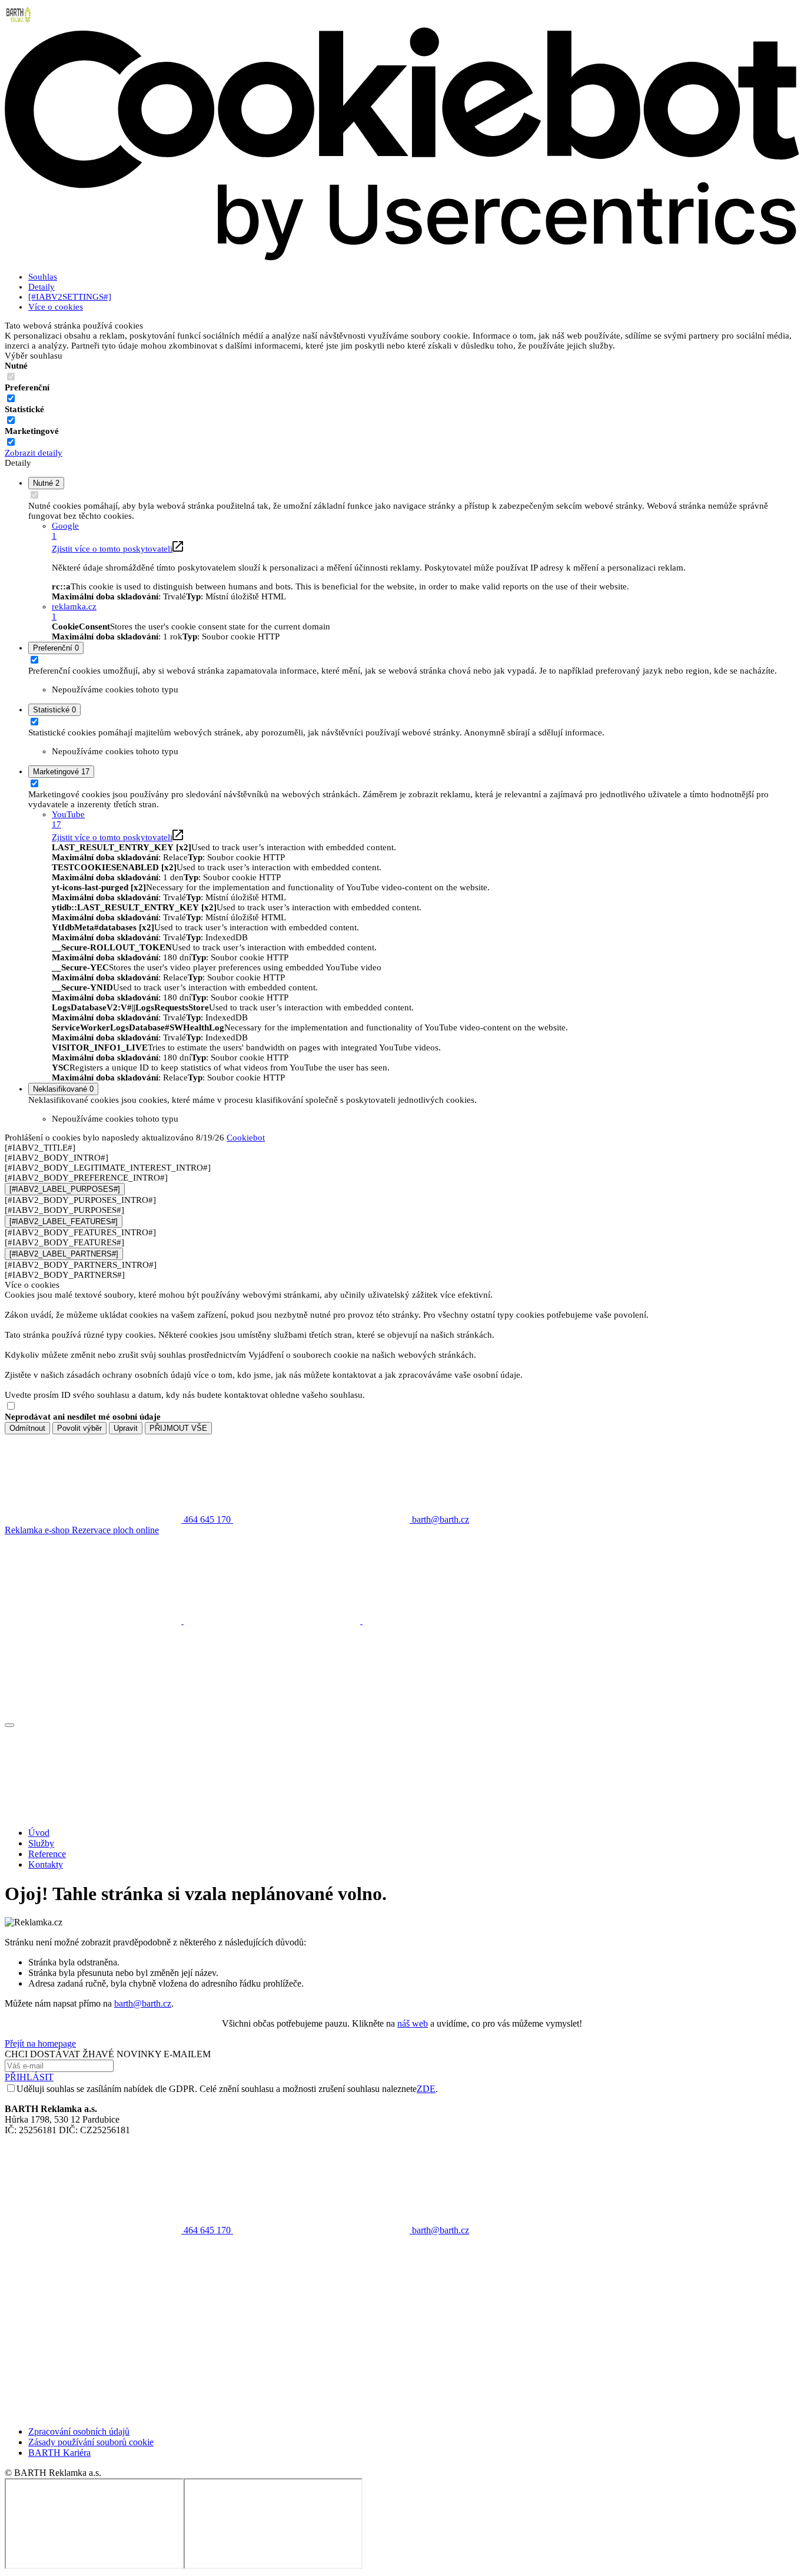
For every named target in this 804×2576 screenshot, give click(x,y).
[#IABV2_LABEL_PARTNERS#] (64, 1254)
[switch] (11, 398)
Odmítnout (27, 1428)
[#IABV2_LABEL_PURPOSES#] (65, 1189)
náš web (413, 2023)
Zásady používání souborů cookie (91, 2442)
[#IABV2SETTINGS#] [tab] (70, 297)
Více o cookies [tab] (56, 307)
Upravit (126, 1428)
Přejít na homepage (40, 2043)
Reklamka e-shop (38, 1530)
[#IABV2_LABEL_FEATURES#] (64, 1221)
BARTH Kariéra (59, 2453)
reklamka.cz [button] (74, 611)
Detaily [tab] (41, 287)
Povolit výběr (79, 1428)
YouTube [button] (68, 819)
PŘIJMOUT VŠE (178, 1428)
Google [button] (65, 531)
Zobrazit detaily (34, 453)
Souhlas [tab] (43, 277)
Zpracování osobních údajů (79, 2431)
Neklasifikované (63, 1089)
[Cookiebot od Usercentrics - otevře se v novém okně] (402, 258)
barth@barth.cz (143, 2003)
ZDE (426, 2089)
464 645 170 (207, 2230)
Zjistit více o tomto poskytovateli (112, 549)
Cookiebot (246, 1138)
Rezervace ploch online (115, 1530)
